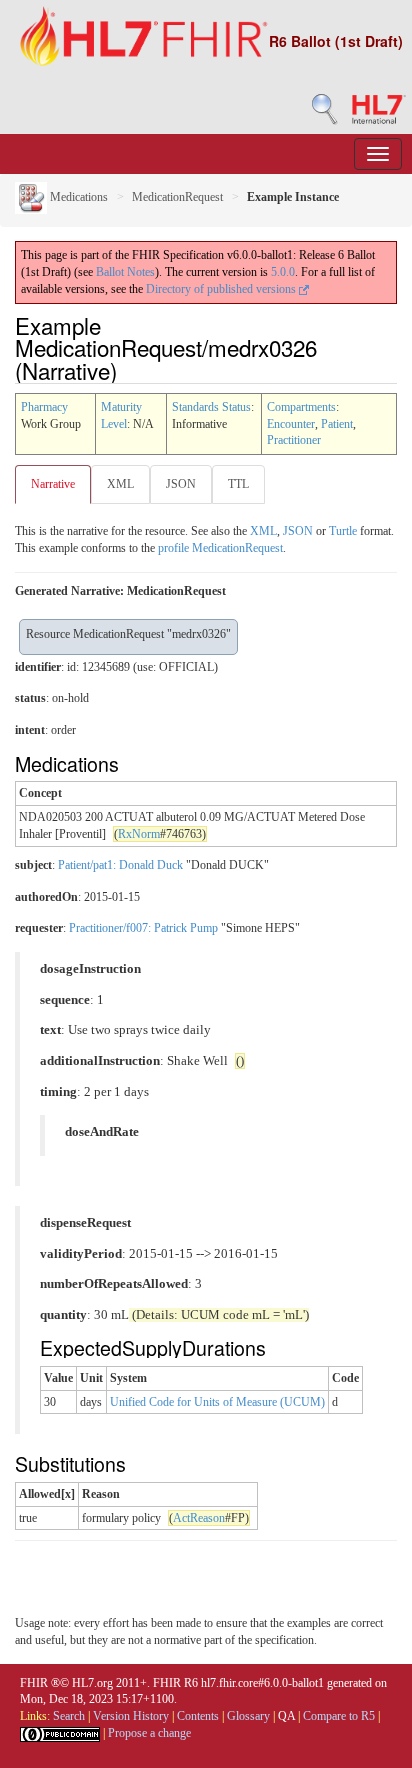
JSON (181, 484)
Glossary (248, 1716)
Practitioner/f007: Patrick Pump (143, 928)
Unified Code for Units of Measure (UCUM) (217, 1402)
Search (69, 1716)
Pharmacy (44, 407)
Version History (131, 1716)
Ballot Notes (125, 272)
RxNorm (139, 834)
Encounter (291, 424)
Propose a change (149, 1733)
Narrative (53, 484)
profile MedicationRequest (220, 548)
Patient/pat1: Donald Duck (120, 865)
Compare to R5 (339, 1716)
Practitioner (294, 440)
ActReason (199, 1518)
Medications (77, 197)
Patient (337, 424)
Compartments (301, 407)
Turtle (343, 531)
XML (120, 484)
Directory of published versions (222, 289)
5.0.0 (283, 272)
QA (286, 1716)
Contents (198, 1716)
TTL (238, 484)
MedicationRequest (177, 197)
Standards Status (211, 407)
